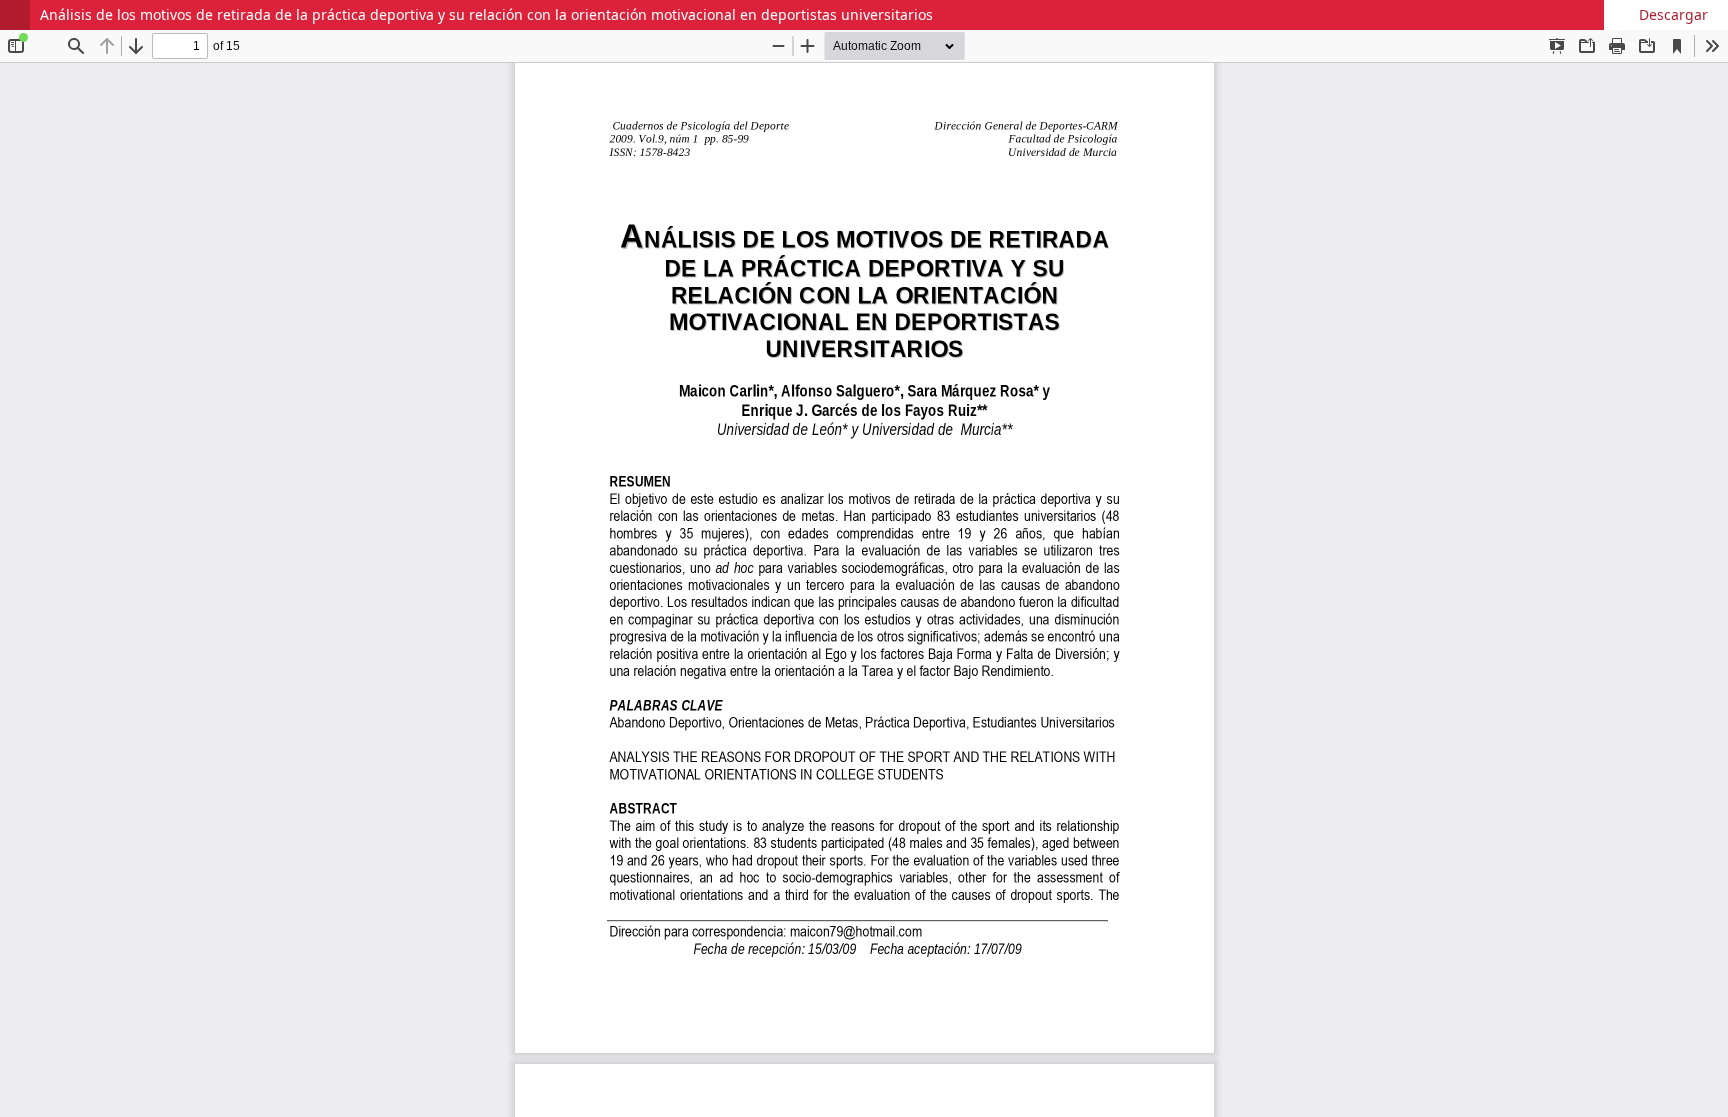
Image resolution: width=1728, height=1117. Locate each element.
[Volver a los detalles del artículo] (15, 15)
